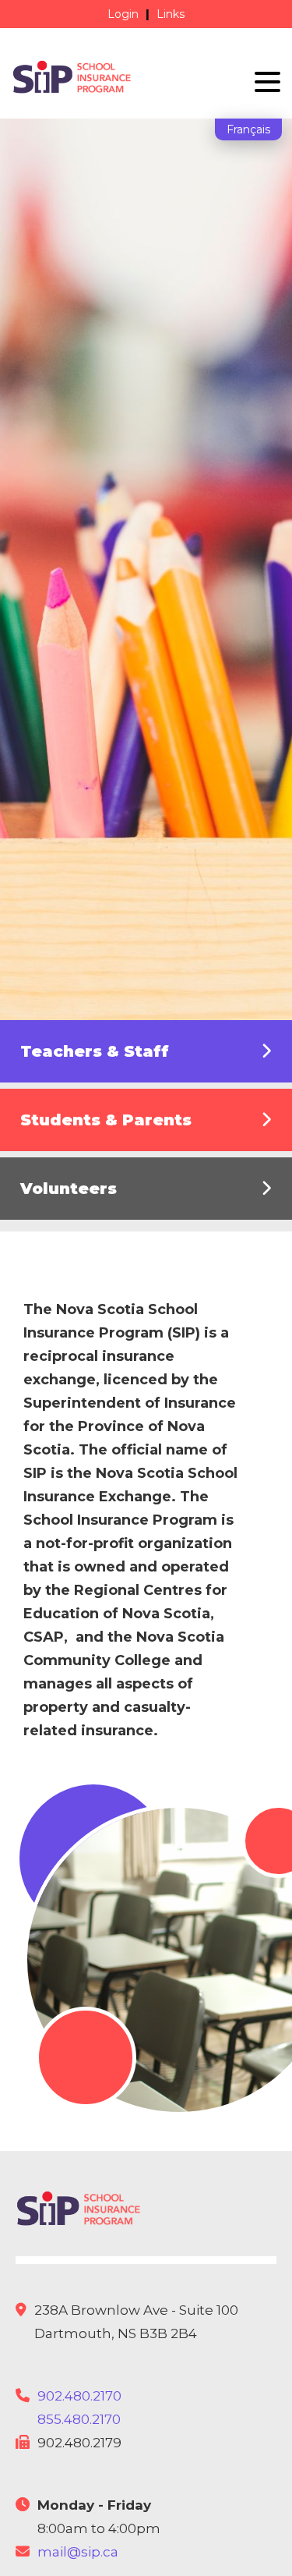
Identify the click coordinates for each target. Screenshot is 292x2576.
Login (123, 14)
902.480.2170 (79, 2396)
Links (171, 14)
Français (248, 129)
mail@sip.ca (78, 2552)
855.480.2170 (79, 2419)
